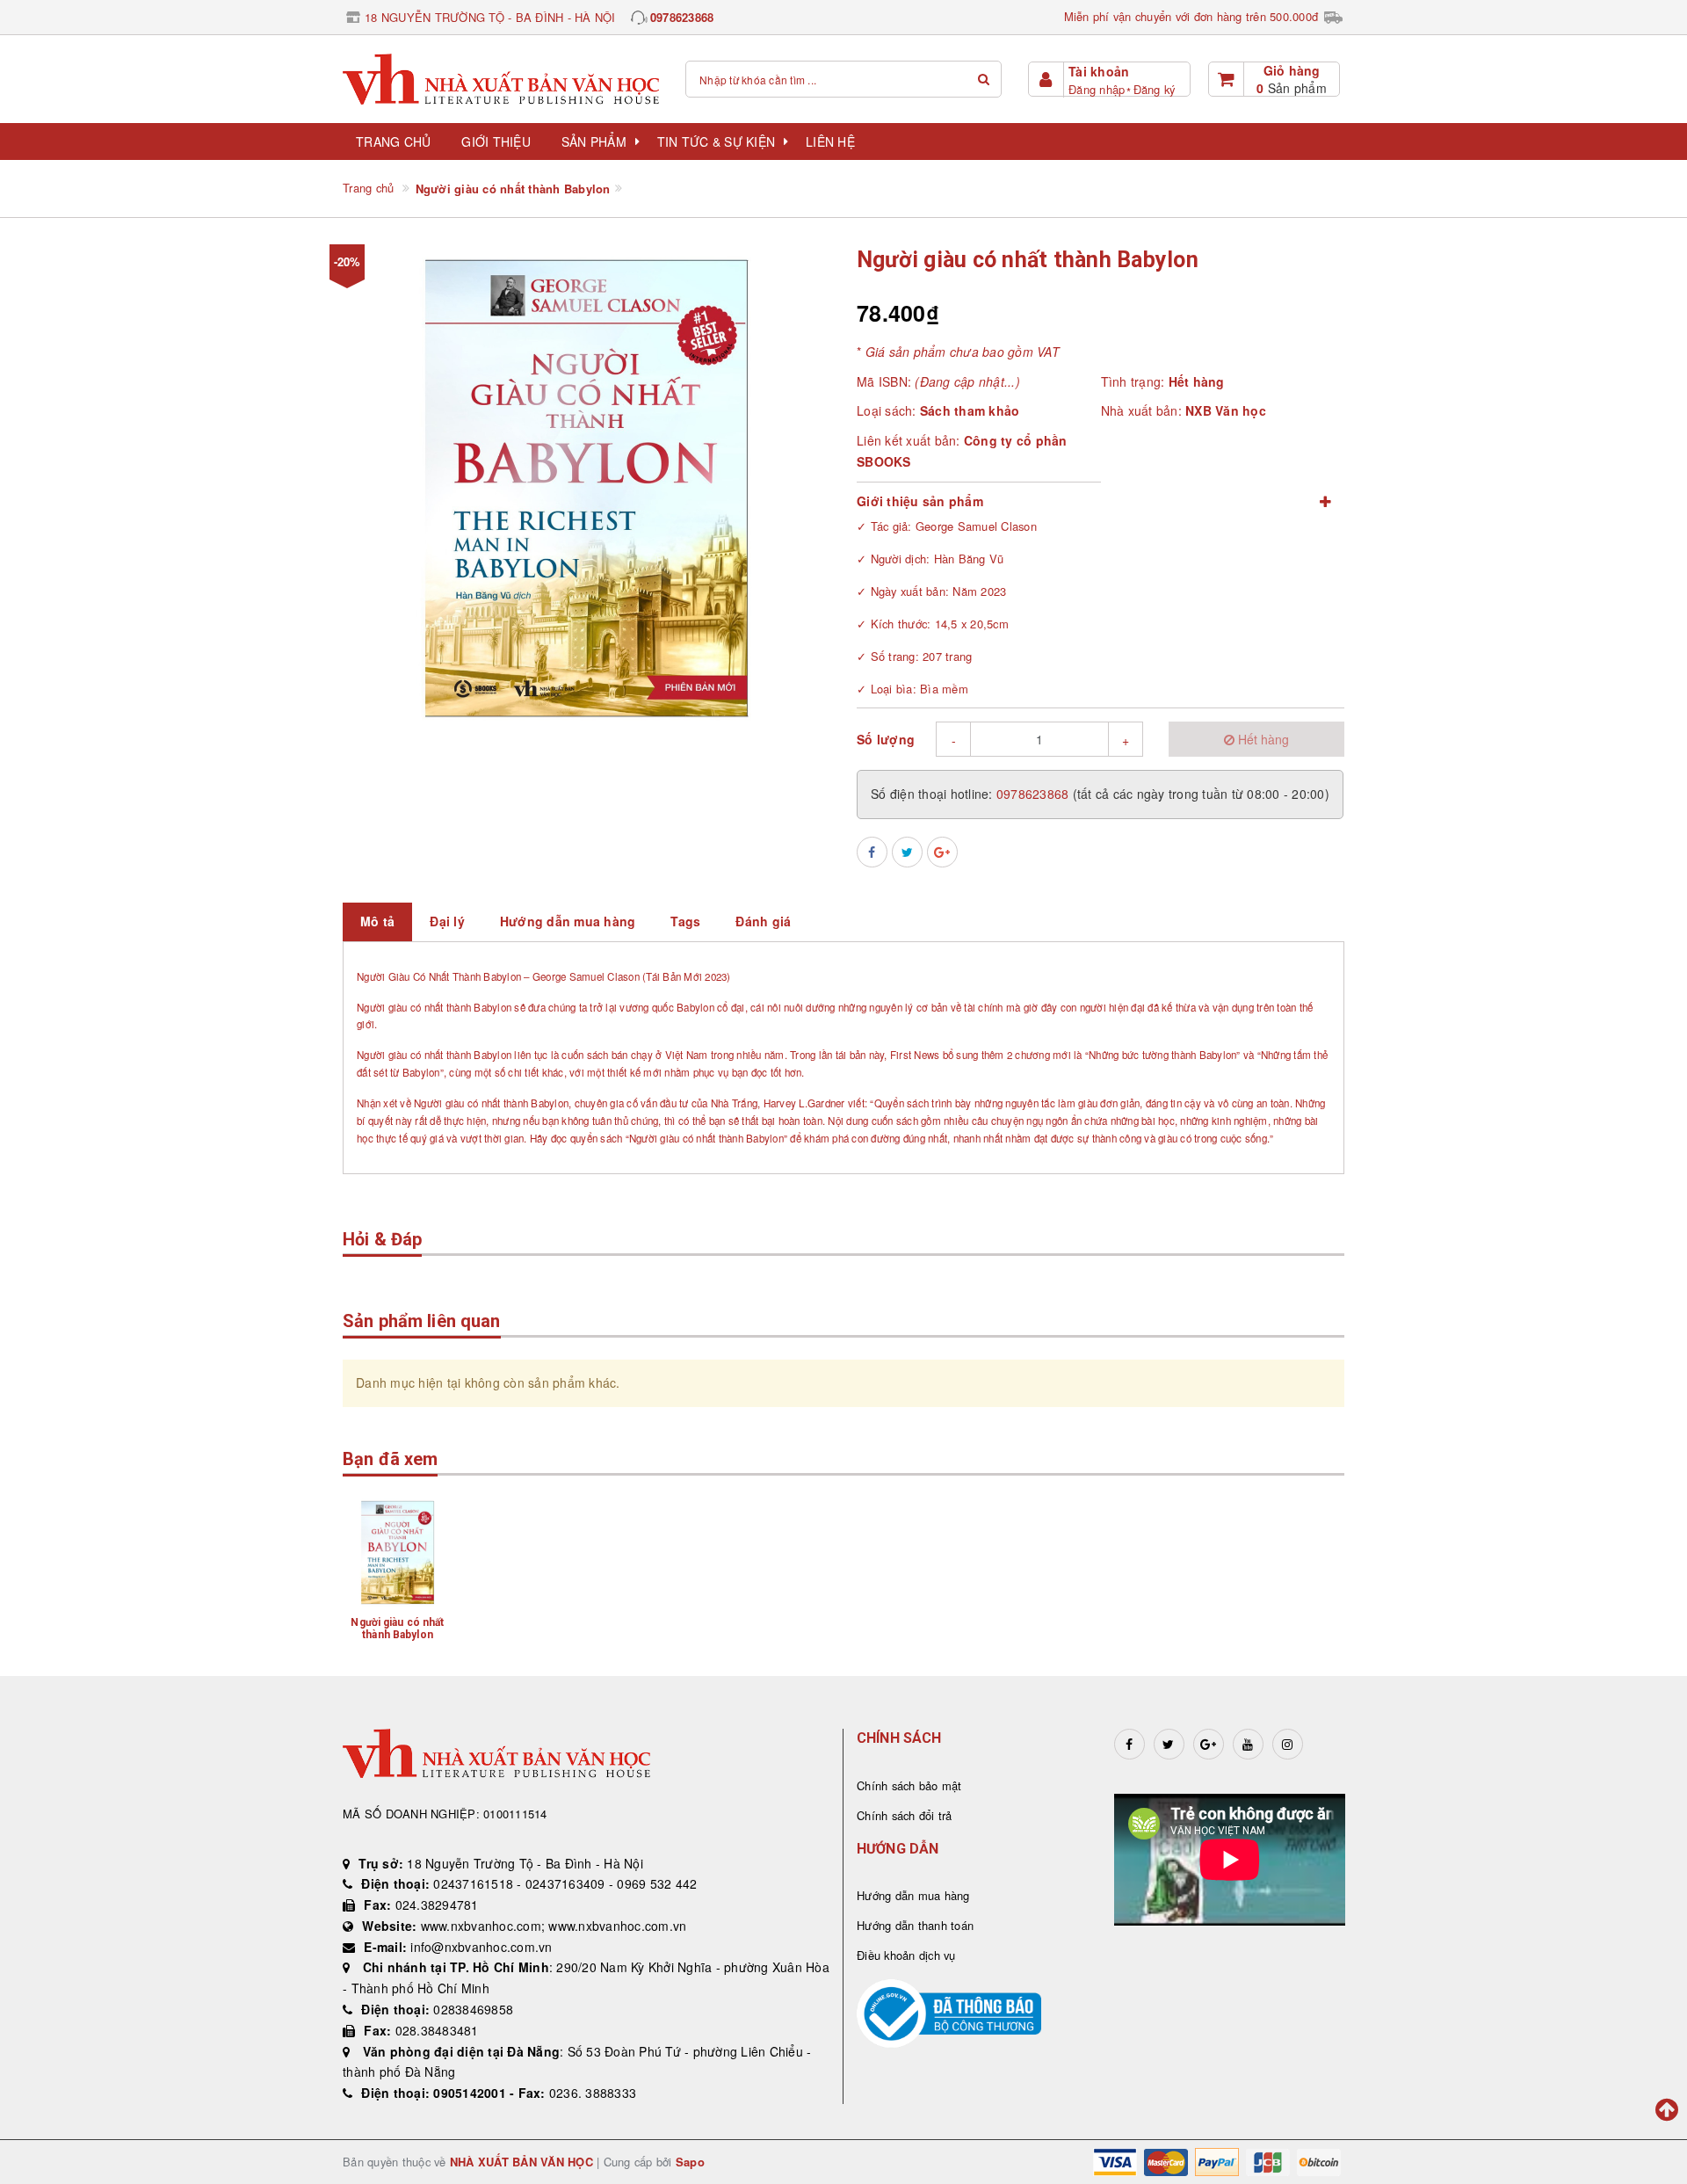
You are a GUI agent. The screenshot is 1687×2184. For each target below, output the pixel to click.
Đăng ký (1155, 89)
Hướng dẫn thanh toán (915, 1925)
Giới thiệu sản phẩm (920, 501)
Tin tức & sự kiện (716, 141)
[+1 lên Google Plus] (942, 852)
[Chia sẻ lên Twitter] (907, 852)
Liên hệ (830, 141)
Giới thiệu (496, 141)
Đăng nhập (1097, 89)
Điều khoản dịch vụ (906, 1955)
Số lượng (886, 739)
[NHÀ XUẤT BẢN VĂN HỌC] (501, 79)
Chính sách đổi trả (905, 1815)
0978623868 (682, 17)
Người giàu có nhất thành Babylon (397, 1629)
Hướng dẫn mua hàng (913, 1895)
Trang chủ (393, 141)
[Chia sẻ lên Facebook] (872, 852)
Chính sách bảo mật (909, 1785)
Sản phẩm (594, 141)
